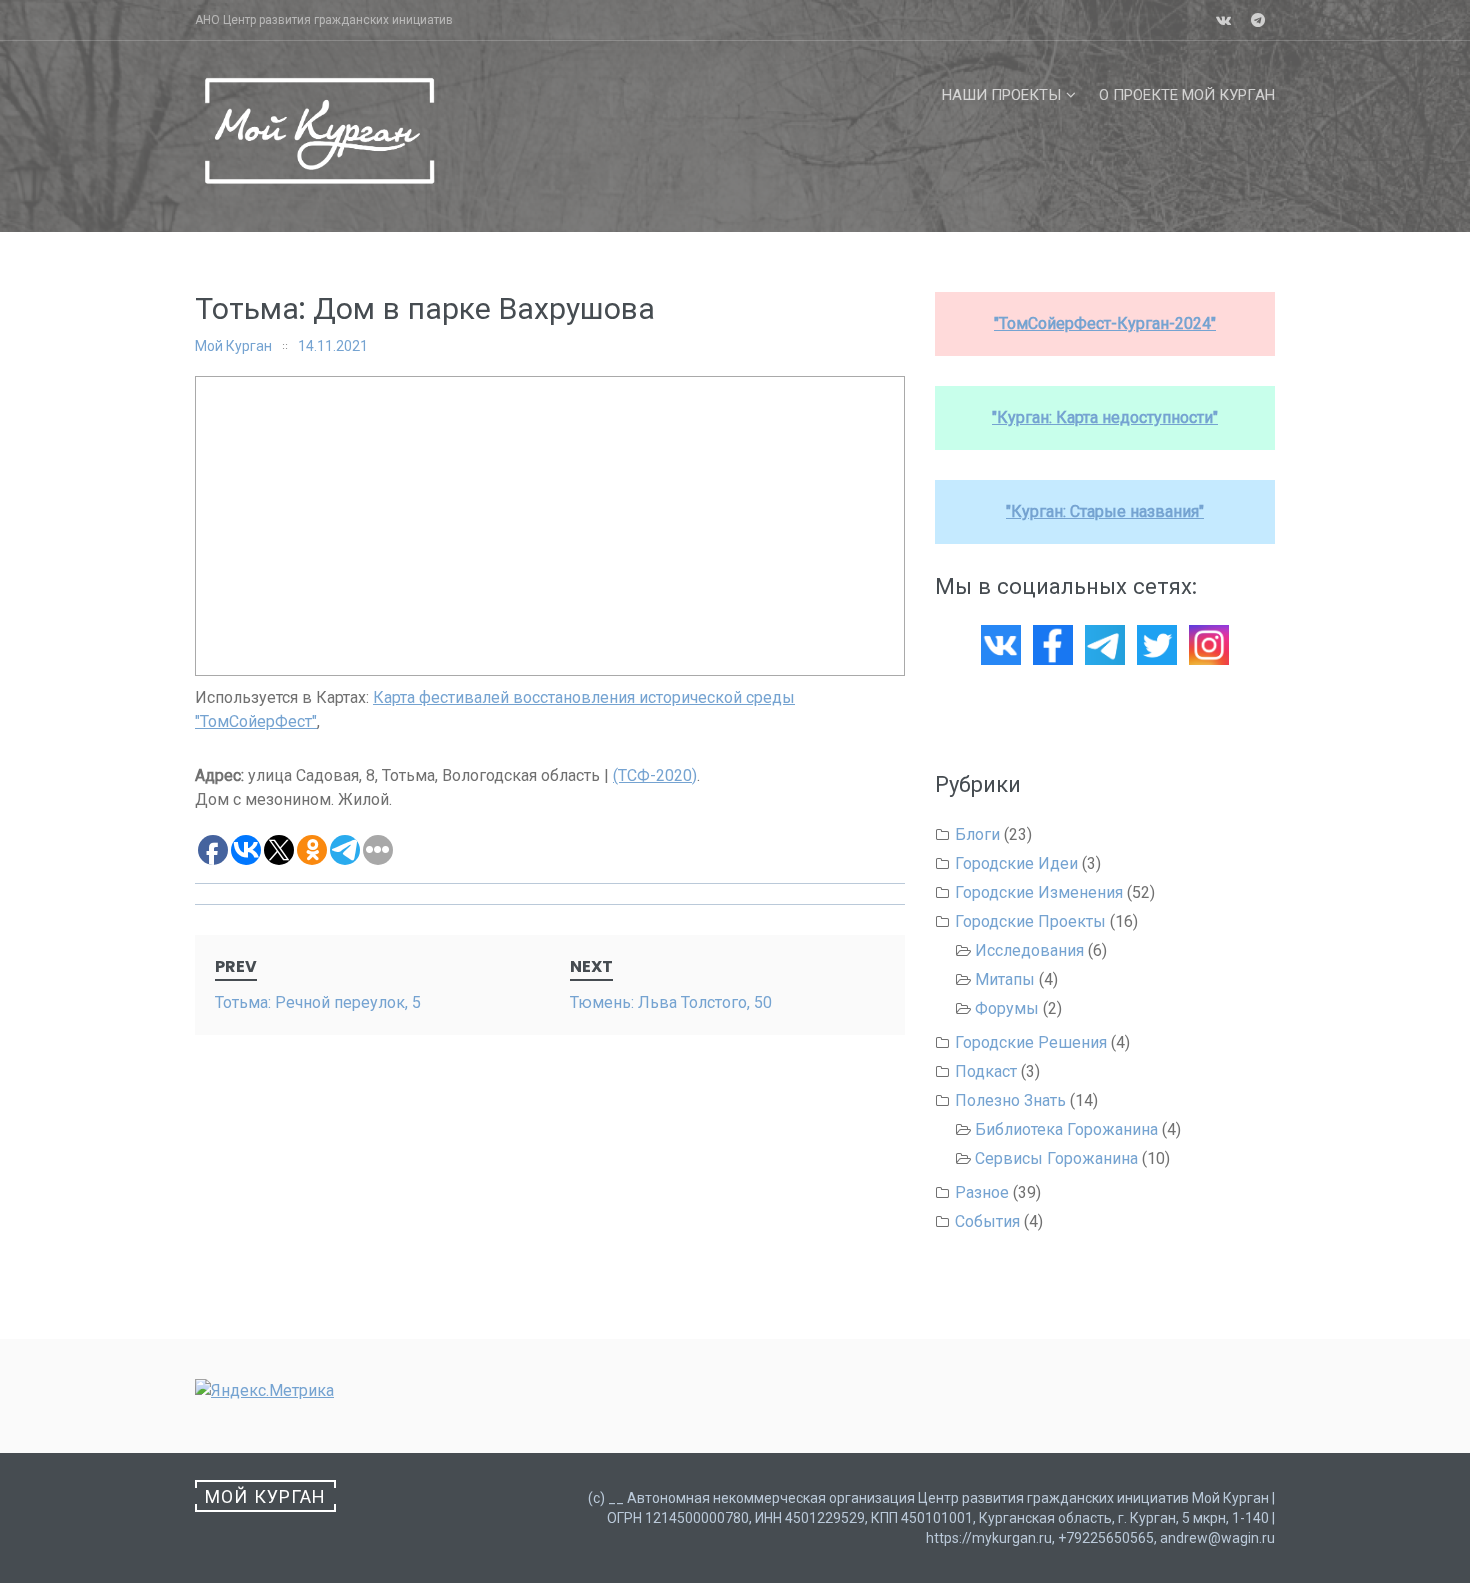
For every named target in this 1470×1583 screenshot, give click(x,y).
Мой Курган (233, 346)
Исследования (1029, 950)
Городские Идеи (1016, 863)
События (987, 1221)
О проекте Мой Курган (1187, 95)
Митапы (1005, 979)
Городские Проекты (1030, 921)
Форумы (1007, 1008)
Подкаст (986, 1071)
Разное (982, 1192)
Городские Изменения (1039, 892)
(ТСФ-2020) (655, 775)
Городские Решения (1031, 1042)
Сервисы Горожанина (1056, 1158)
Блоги (977, 834)
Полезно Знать (1010, 1100)
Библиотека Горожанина (1066, 1129)
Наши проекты (1001, 95)
